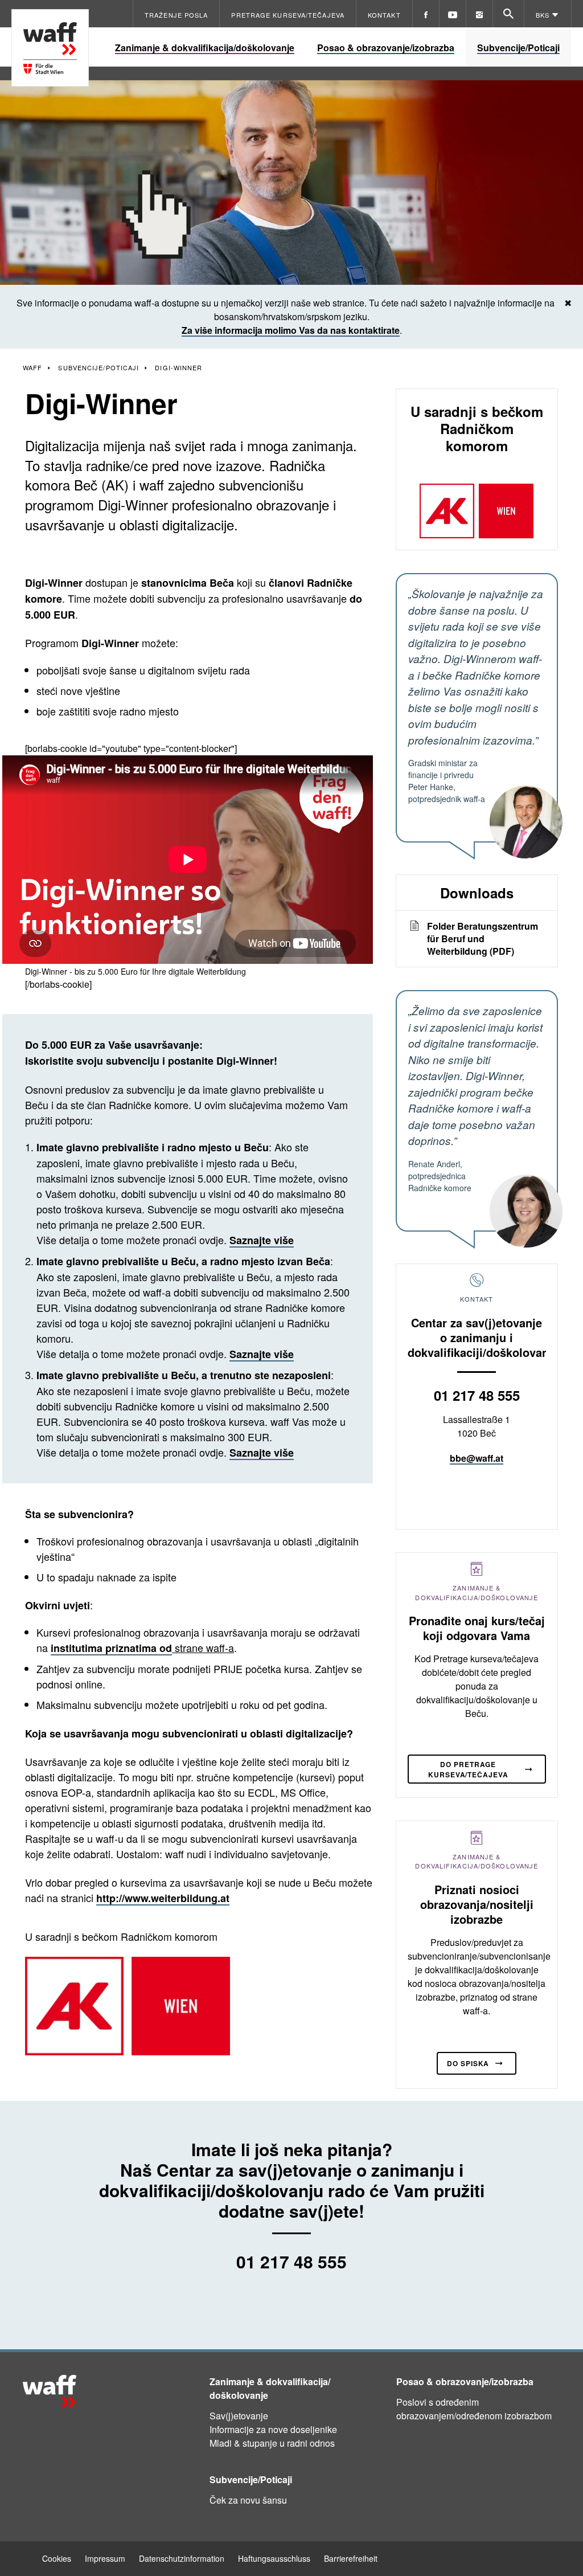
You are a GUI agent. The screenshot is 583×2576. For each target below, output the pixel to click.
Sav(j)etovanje (239, 2416)
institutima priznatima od (111, 1648)
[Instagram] (479, 14)
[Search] (508, 14)
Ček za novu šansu (248, 2500)
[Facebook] (426, 14)
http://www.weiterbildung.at (163, 1898)
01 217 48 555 (477, 1395)
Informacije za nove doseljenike (273, 2429)
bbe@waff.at (477, 1458)
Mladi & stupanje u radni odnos (272, 2443)
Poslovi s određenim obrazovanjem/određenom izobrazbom (474, 2409)
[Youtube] (453, 14)
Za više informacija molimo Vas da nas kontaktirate (291, 330)
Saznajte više (262, 1240)
